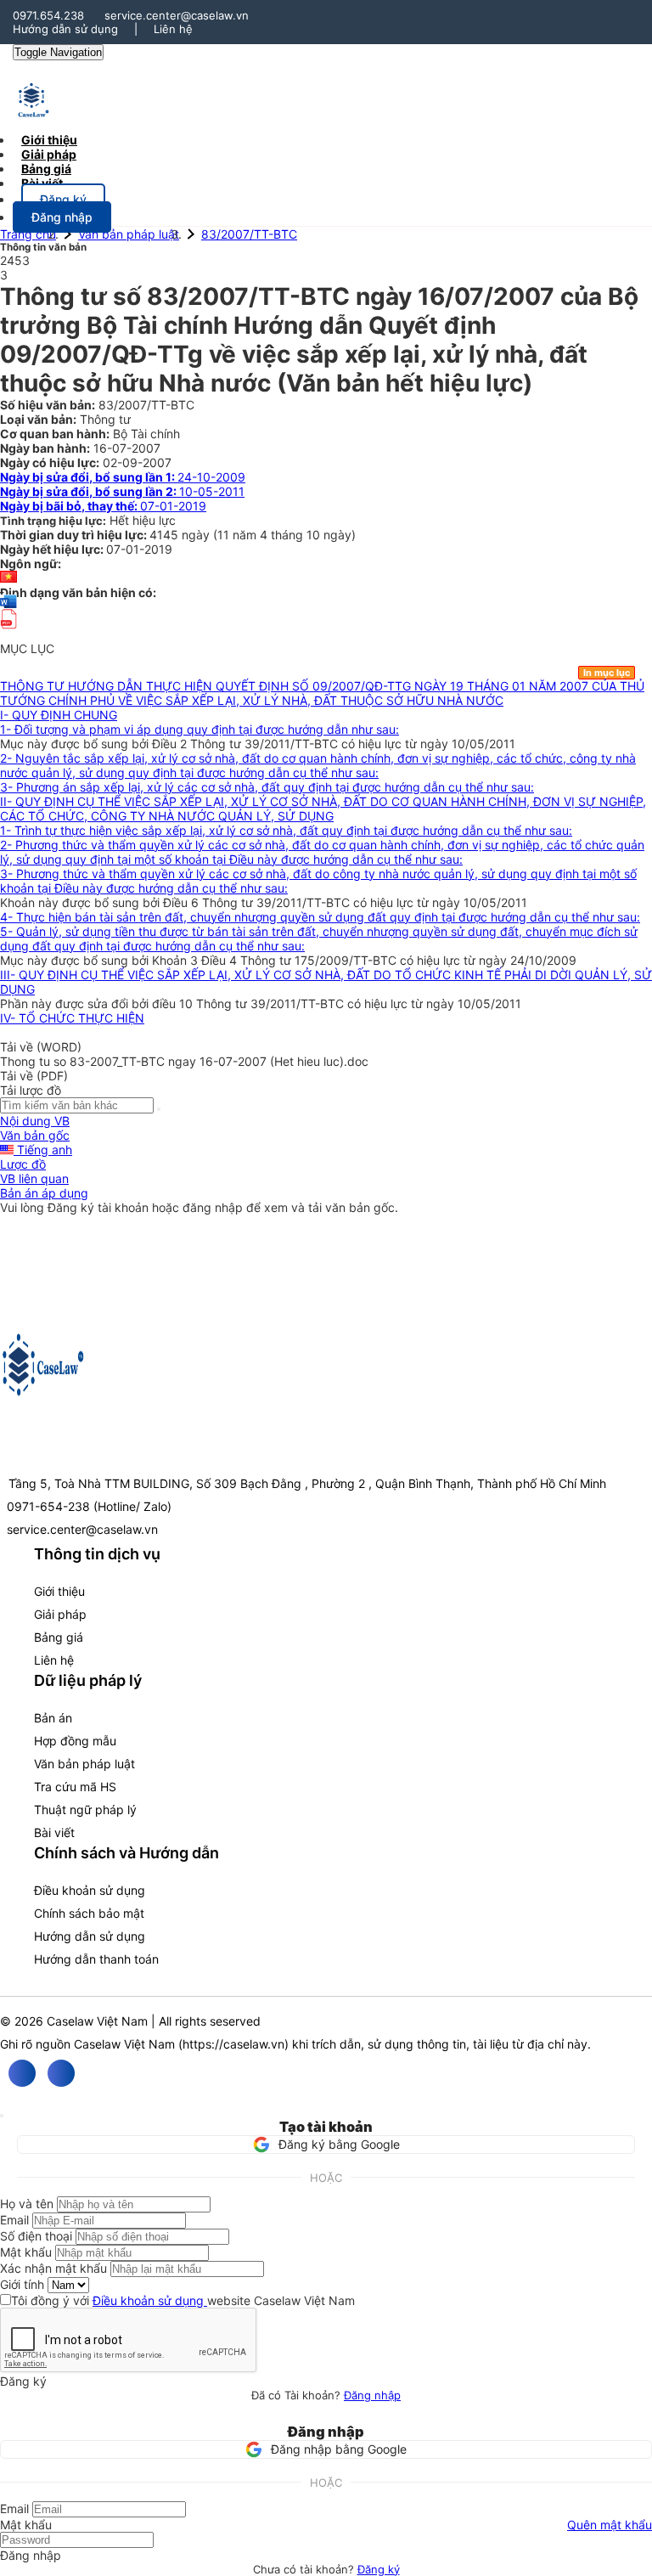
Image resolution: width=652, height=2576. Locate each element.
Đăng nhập (372, 2395)
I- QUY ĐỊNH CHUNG (59, 715)
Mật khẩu (26, 2252)
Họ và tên (27, 2204)
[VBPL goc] (8, 634)
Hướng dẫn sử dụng (65, 29)
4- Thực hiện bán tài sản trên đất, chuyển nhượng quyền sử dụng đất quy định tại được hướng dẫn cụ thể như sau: (320, 917)
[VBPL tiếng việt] (8, 578)
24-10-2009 (123, 477)
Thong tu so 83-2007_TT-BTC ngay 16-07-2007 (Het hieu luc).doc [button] (184, 1061)
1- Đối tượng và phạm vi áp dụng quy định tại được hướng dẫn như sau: (200, 729)
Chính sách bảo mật (89, 1913)
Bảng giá (59, 1637)
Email (14, 2220)
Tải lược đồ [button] (31, 1090)
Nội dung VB (35, 1121)
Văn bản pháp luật (129, 234)
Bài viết (42, 183)
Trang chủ (28, 234)
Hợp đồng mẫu (75, 1741)
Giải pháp (60, 1614)
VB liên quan (34, 1178)
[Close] (2, 2116)
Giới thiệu (59, 1591)
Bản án (53, 1718)
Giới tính (22, 2284)
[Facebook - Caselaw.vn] (22, 2073)
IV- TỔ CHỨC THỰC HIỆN (72, 1018)
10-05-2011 (122, 491)
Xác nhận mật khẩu (53, 2268)
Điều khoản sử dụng (90, 1890)
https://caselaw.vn (233, 2044)
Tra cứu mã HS (75, 1787)
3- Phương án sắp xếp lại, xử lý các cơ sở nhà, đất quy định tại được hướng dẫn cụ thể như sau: (267, 787)
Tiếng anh (43, 1150)
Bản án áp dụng (44, 1193)
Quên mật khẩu (610, 2525)
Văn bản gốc (35, 1135)
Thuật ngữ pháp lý (85, 1809)
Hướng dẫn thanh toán (96, 1959)
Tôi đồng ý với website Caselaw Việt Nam (183, 2300)
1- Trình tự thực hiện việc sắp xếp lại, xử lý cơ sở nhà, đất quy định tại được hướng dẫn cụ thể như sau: (286, 830)
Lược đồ (23, 1164)
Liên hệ (173, 29)
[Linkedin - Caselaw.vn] (61, 2073)
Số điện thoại (36, 2236)
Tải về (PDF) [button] (34, 1076)
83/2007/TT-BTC (249, 234)
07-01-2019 (103, 506)
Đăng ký (379, 2569)
